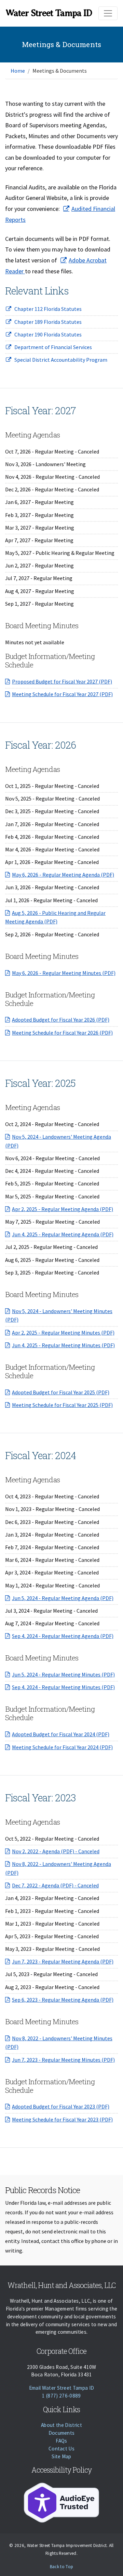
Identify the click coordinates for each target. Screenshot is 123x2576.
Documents (62, 2433)
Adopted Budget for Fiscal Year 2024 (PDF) (61, 1734)
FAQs (61, 2441)
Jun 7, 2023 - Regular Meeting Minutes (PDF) (63, 2060)
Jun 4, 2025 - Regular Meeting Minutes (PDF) (63, 1345)
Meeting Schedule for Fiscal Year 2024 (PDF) (62, 1747)
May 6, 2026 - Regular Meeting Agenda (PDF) (63, 875)
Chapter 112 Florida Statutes (48, 309)
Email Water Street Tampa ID (62, 2388)
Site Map (61, 2456)
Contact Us (61, 2449)
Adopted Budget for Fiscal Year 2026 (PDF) (61, 1020)
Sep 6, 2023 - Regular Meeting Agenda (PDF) (63, 2000)
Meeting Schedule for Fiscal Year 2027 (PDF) (62, 694)
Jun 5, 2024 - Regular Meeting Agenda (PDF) (63, 1598)
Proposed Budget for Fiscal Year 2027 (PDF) (62, 681)
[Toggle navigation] (108, 13)
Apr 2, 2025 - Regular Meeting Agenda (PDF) (63, 1209)
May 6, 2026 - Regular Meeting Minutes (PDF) (64, 973)
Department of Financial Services (53, 347)
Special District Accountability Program (61, 360)
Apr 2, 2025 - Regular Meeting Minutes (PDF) (63, 1333)
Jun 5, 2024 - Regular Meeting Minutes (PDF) (63, 1674)
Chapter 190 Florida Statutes (48, 334)
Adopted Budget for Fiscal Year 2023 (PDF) (61, 2106)
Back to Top (62, 2567)
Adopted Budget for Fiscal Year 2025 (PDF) (61, 1392)
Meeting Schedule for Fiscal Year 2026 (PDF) (62, 1033)
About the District (61, 2425)
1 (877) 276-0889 (61, 2396)
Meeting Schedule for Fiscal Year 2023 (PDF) (62, 2119)
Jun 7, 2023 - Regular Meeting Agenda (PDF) (63, 1961)
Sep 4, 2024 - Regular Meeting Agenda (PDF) (63, 1636)
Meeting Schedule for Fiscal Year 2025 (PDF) (62, 1405)
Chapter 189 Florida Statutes (48, 322)
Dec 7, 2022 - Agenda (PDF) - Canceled (55, 1885)
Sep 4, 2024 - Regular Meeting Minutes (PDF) (63, 1687)
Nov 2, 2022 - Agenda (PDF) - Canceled (56, 1851)
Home (18, 71)
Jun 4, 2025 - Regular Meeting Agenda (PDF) (63, 1234)
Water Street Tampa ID (49, 13)
